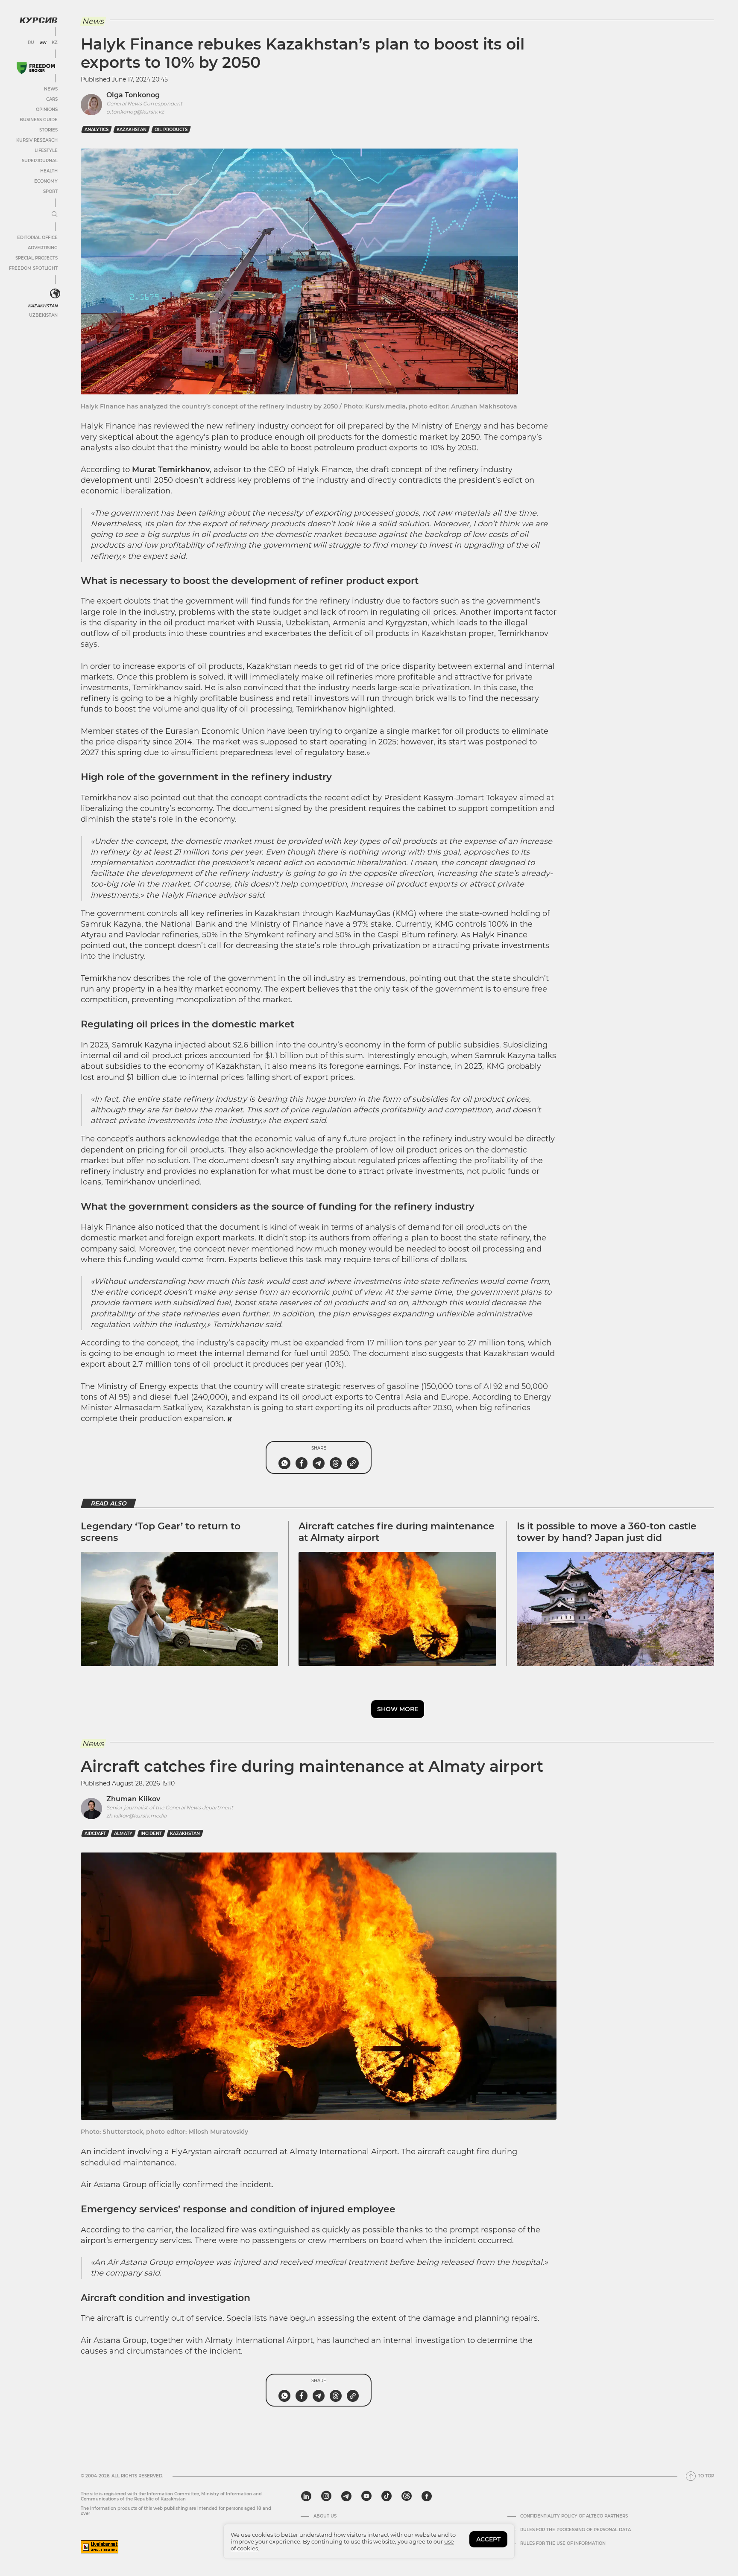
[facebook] (427, 2496)
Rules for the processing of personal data (575, 2530)
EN (43, 43)
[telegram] (346, 2496)
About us (325, 2516)
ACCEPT (488, 2539)
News (51, 89)
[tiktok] (387, 2496)
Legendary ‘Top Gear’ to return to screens (161, 1532)
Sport (50, 191)
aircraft (95, 1834)
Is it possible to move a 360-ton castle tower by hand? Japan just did (607, 1532)
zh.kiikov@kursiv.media (136, 1816)
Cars (52, 99)
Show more (398, 1709)
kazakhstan (132, 130)
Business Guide (39, 120)
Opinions (47, 109)
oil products (171, 130)
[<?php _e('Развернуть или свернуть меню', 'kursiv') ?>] (55, 294)
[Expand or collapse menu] (55, 215)
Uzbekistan (43, 315)
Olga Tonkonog (133, 95)
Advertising (43, 248)
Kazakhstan (43, 306)
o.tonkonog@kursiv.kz (135, 112)
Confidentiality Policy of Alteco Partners (574, 2516)
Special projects (37, 258)
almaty (123, 1834)
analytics (97, 130)
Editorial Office (37, 238)
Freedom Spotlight (33, 268)
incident (151, 1834)
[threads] (407, 2496)
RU (31, 43)
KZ (55, 43)
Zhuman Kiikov (133, 1799)
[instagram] (326, 2496)
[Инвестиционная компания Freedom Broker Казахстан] (36, 68)
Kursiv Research (37, 140)
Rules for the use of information (563, 2544)
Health (49, 171)
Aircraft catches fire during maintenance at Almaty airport (397, 1532)
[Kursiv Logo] (38, 20)
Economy (46, 181)
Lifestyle (46, 150)
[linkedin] (306, 2496)
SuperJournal (40, 161)
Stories (48, 130)
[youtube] (366, 2496)
